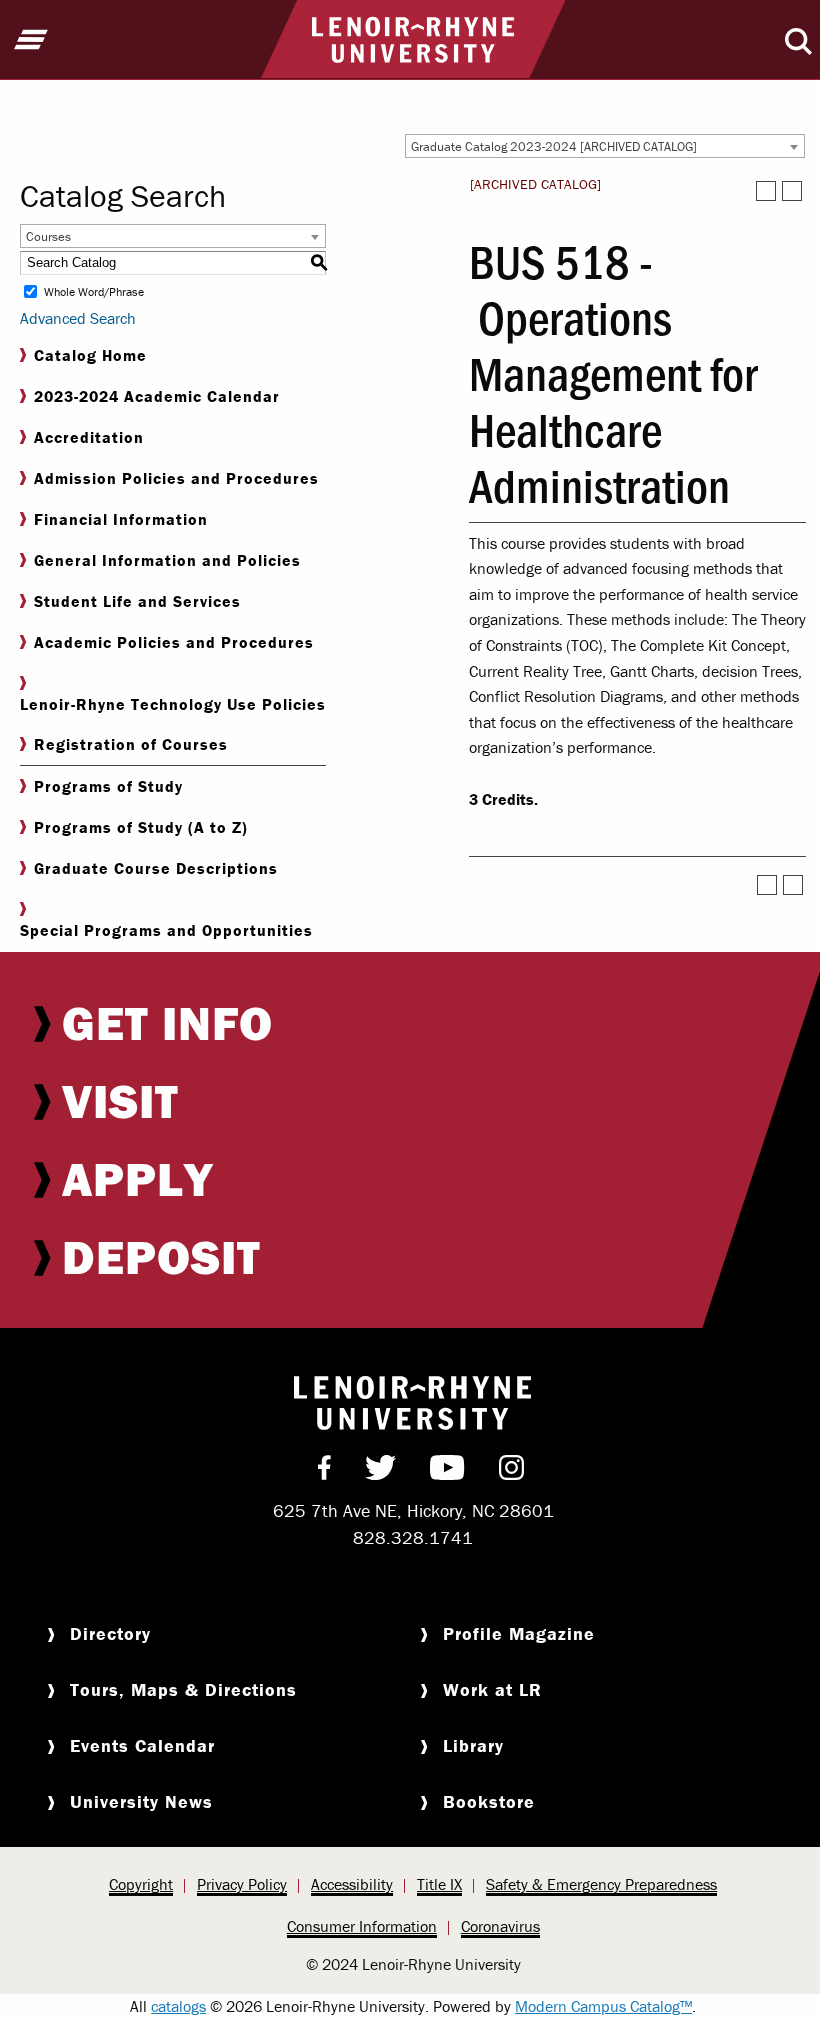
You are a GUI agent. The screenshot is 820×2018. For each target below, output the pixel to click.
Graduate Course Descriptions (156, 868)
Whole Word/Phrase (94, 291)
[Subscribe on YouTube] (447, 1472)
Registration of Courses (131, 744)
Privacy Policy (242, 1884)
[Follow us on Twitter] (380, 1472)
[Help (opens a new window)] (792, 191)
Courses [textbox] (48, 236)
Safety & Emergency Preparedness (601, 1884)
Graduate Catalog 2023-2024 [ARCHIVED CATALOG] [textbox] (554, 146)
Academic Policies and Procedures (174, 642)
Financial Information (121, 519)
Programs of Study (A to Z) (141, 827)
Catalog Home (90, 355)
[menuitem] (413, 1023)
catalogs (178, 2006)
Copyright (141, 1884)
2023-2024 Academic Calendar (157, 396)
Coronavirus (500, 1926)
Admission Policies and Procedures (176, 478)
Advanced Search (78, 318)
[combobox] (605, 146)
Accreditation (89, 437)
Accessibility (352, 1884)
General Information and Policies (167, 560)
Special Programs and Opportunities (166, 930)
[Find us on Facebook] (324, 1472)
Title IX (439, 1884)
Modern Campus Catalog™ (603, 2006)
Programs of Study (108, 786)
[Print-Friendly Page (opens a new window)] (766, 191)
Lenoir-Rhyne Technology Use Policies (173, 704)
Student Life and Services (137, 601)
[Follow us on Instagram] (511, 1472)
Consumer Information (362, 1926)
